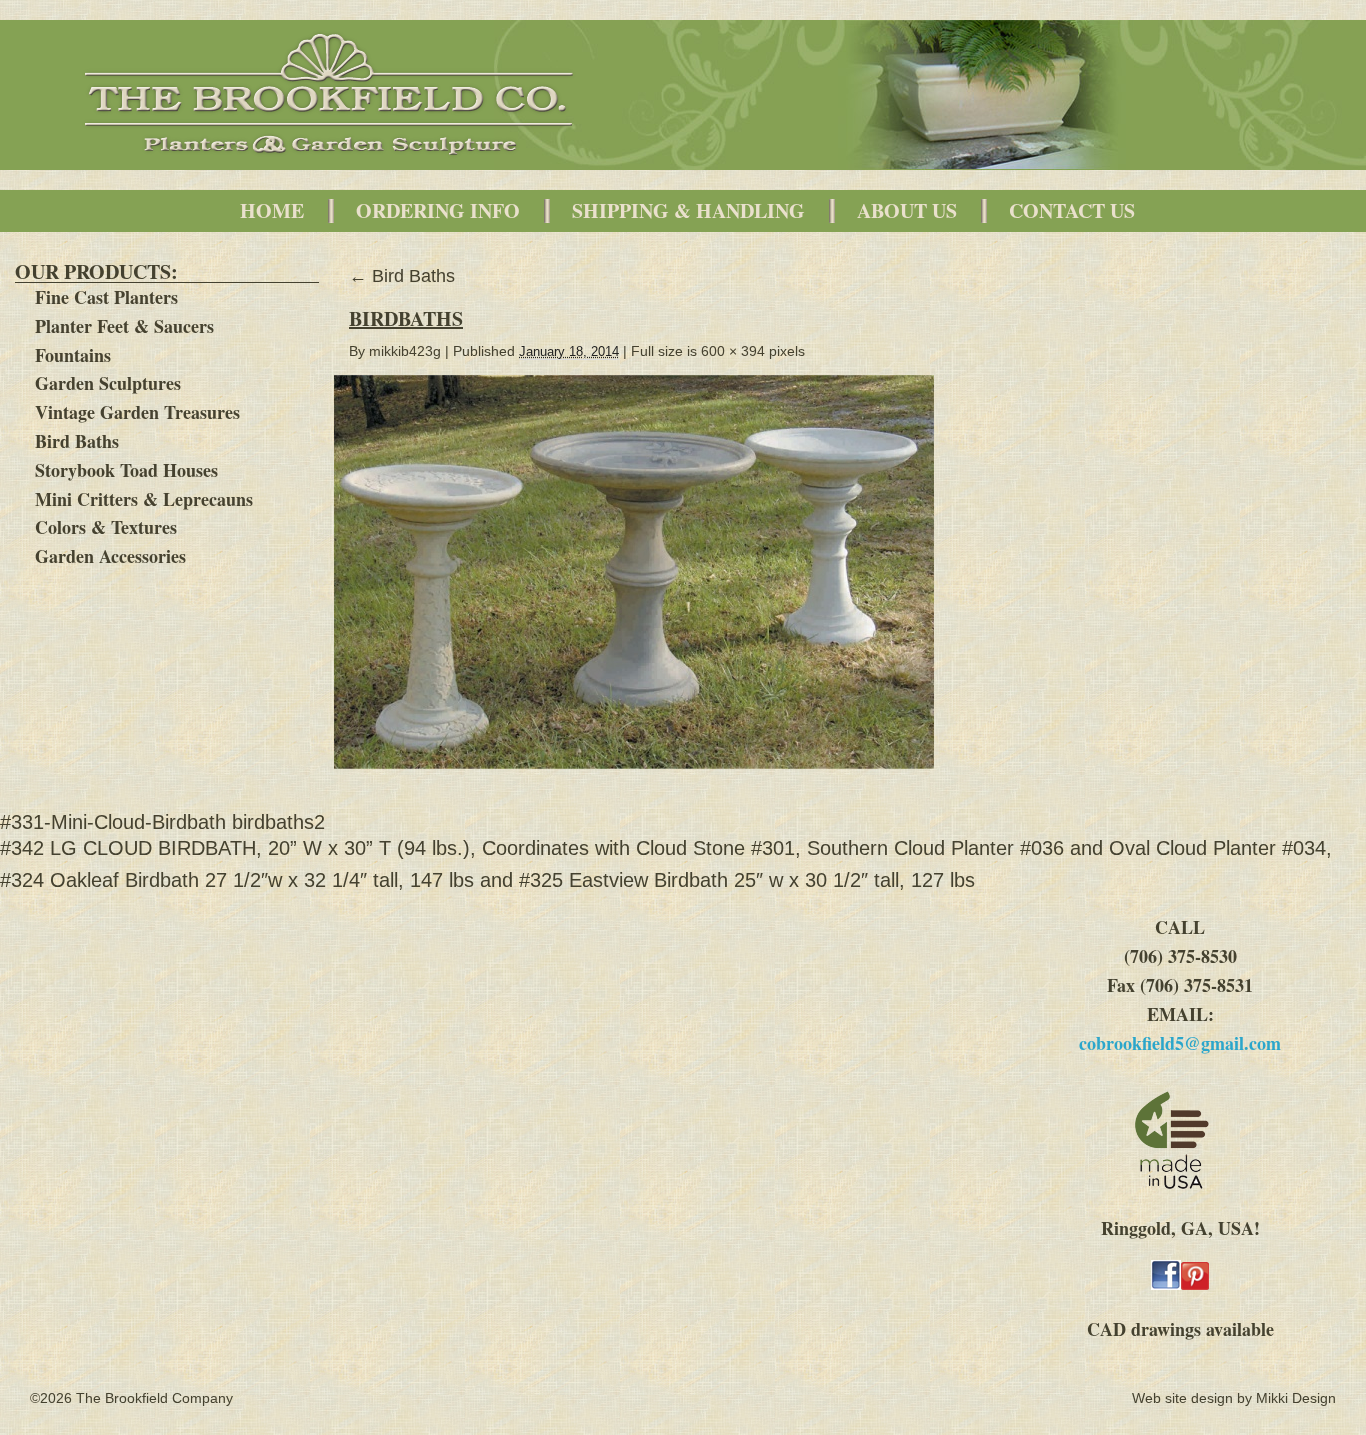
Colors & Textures (106, 527)
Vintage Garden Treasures (137, 412)
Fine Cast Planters (106, 297)
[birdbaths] (642, 779)
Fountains (73, 355)
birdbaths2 (278, 822)
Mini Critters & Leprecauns (144, 499)
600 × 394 (733, 351)
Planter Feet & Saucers (124, 326)
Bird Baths (77, 441)
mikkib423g (405, 351)
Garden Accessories (110, 556)
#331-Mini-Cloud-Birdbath (113, 822)
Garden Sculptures (108, 383)
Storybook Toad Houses (126, 470)
